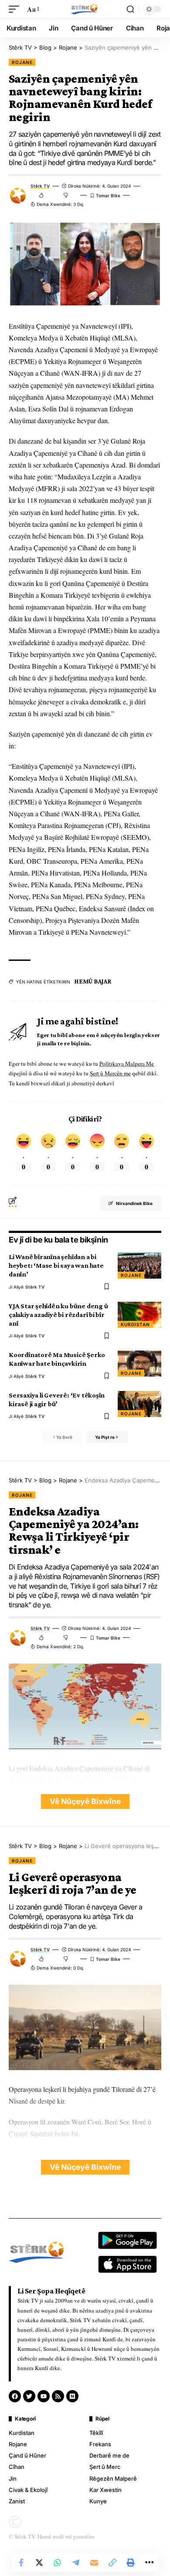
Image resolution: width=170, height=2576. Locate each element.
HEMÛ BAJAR (93, 981)
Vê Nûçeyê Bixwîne (85, 1801)
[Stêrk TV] (85, 9)
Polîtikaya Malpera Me (127, 1064)
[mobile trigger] (16, 9)
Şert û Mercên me (110, 1073)
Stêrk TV (40, 186)
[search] (130, 9)
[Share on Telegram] (76, 2563)
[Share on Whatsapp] (58, 2563)
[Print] (131, 2563)
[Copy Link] (112, 2563)
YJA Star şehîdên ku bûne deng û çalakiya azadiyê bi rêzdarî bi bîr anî (58, 1315)
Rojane (22, 62)
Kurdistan (135, 1324)
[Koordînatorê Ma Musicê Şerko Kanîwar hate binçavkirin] (139, 1364)
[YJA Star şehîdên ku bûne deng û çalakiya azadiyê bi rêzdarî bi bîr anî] (139, 1315)
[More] (149, 2563)
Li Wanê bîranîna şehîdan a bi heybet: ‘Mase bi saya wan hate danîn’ (56, 1265)
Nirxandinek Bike (134, 1203)
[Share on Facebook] (21, 2563)
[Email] (94, 2563)
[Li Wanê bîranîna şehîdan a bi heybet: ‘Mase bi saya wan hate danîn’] (139, 1266)
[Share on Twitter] (39, 2563)
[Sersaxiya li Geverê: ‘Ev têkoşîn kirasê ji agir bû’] (139, 1404)
